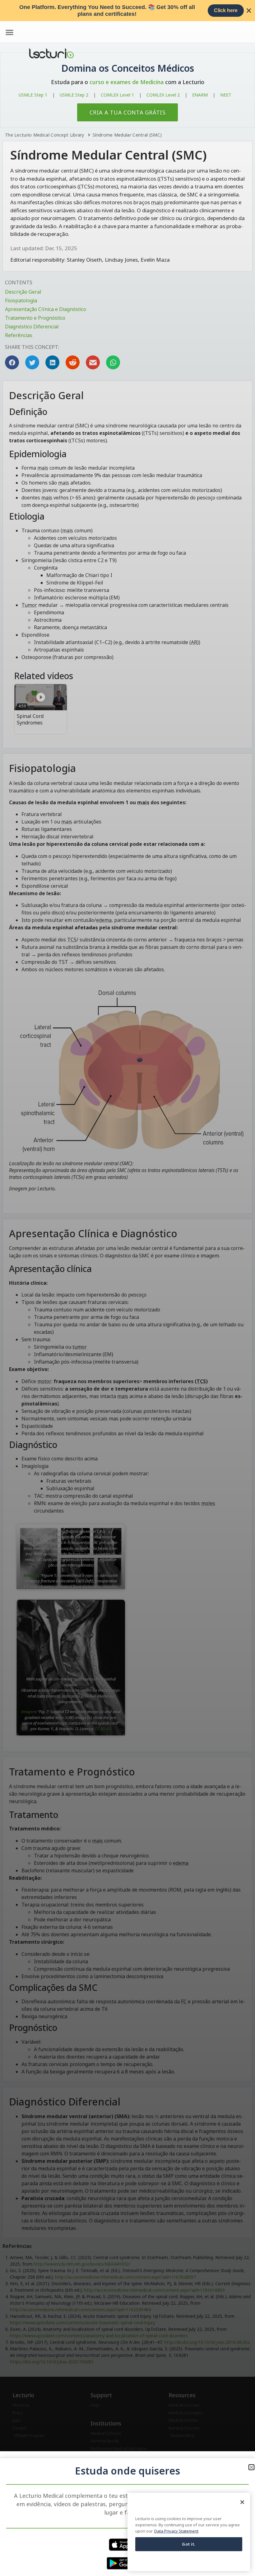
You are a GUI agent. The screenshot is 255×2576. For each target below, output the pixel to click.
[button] (251, 2467)
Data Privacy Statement (176, 2531)
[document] (127, 1288)
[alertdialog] (127, 11)
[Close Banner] (249, 11)
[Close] (242, 2502)
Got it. (189, 2544)
